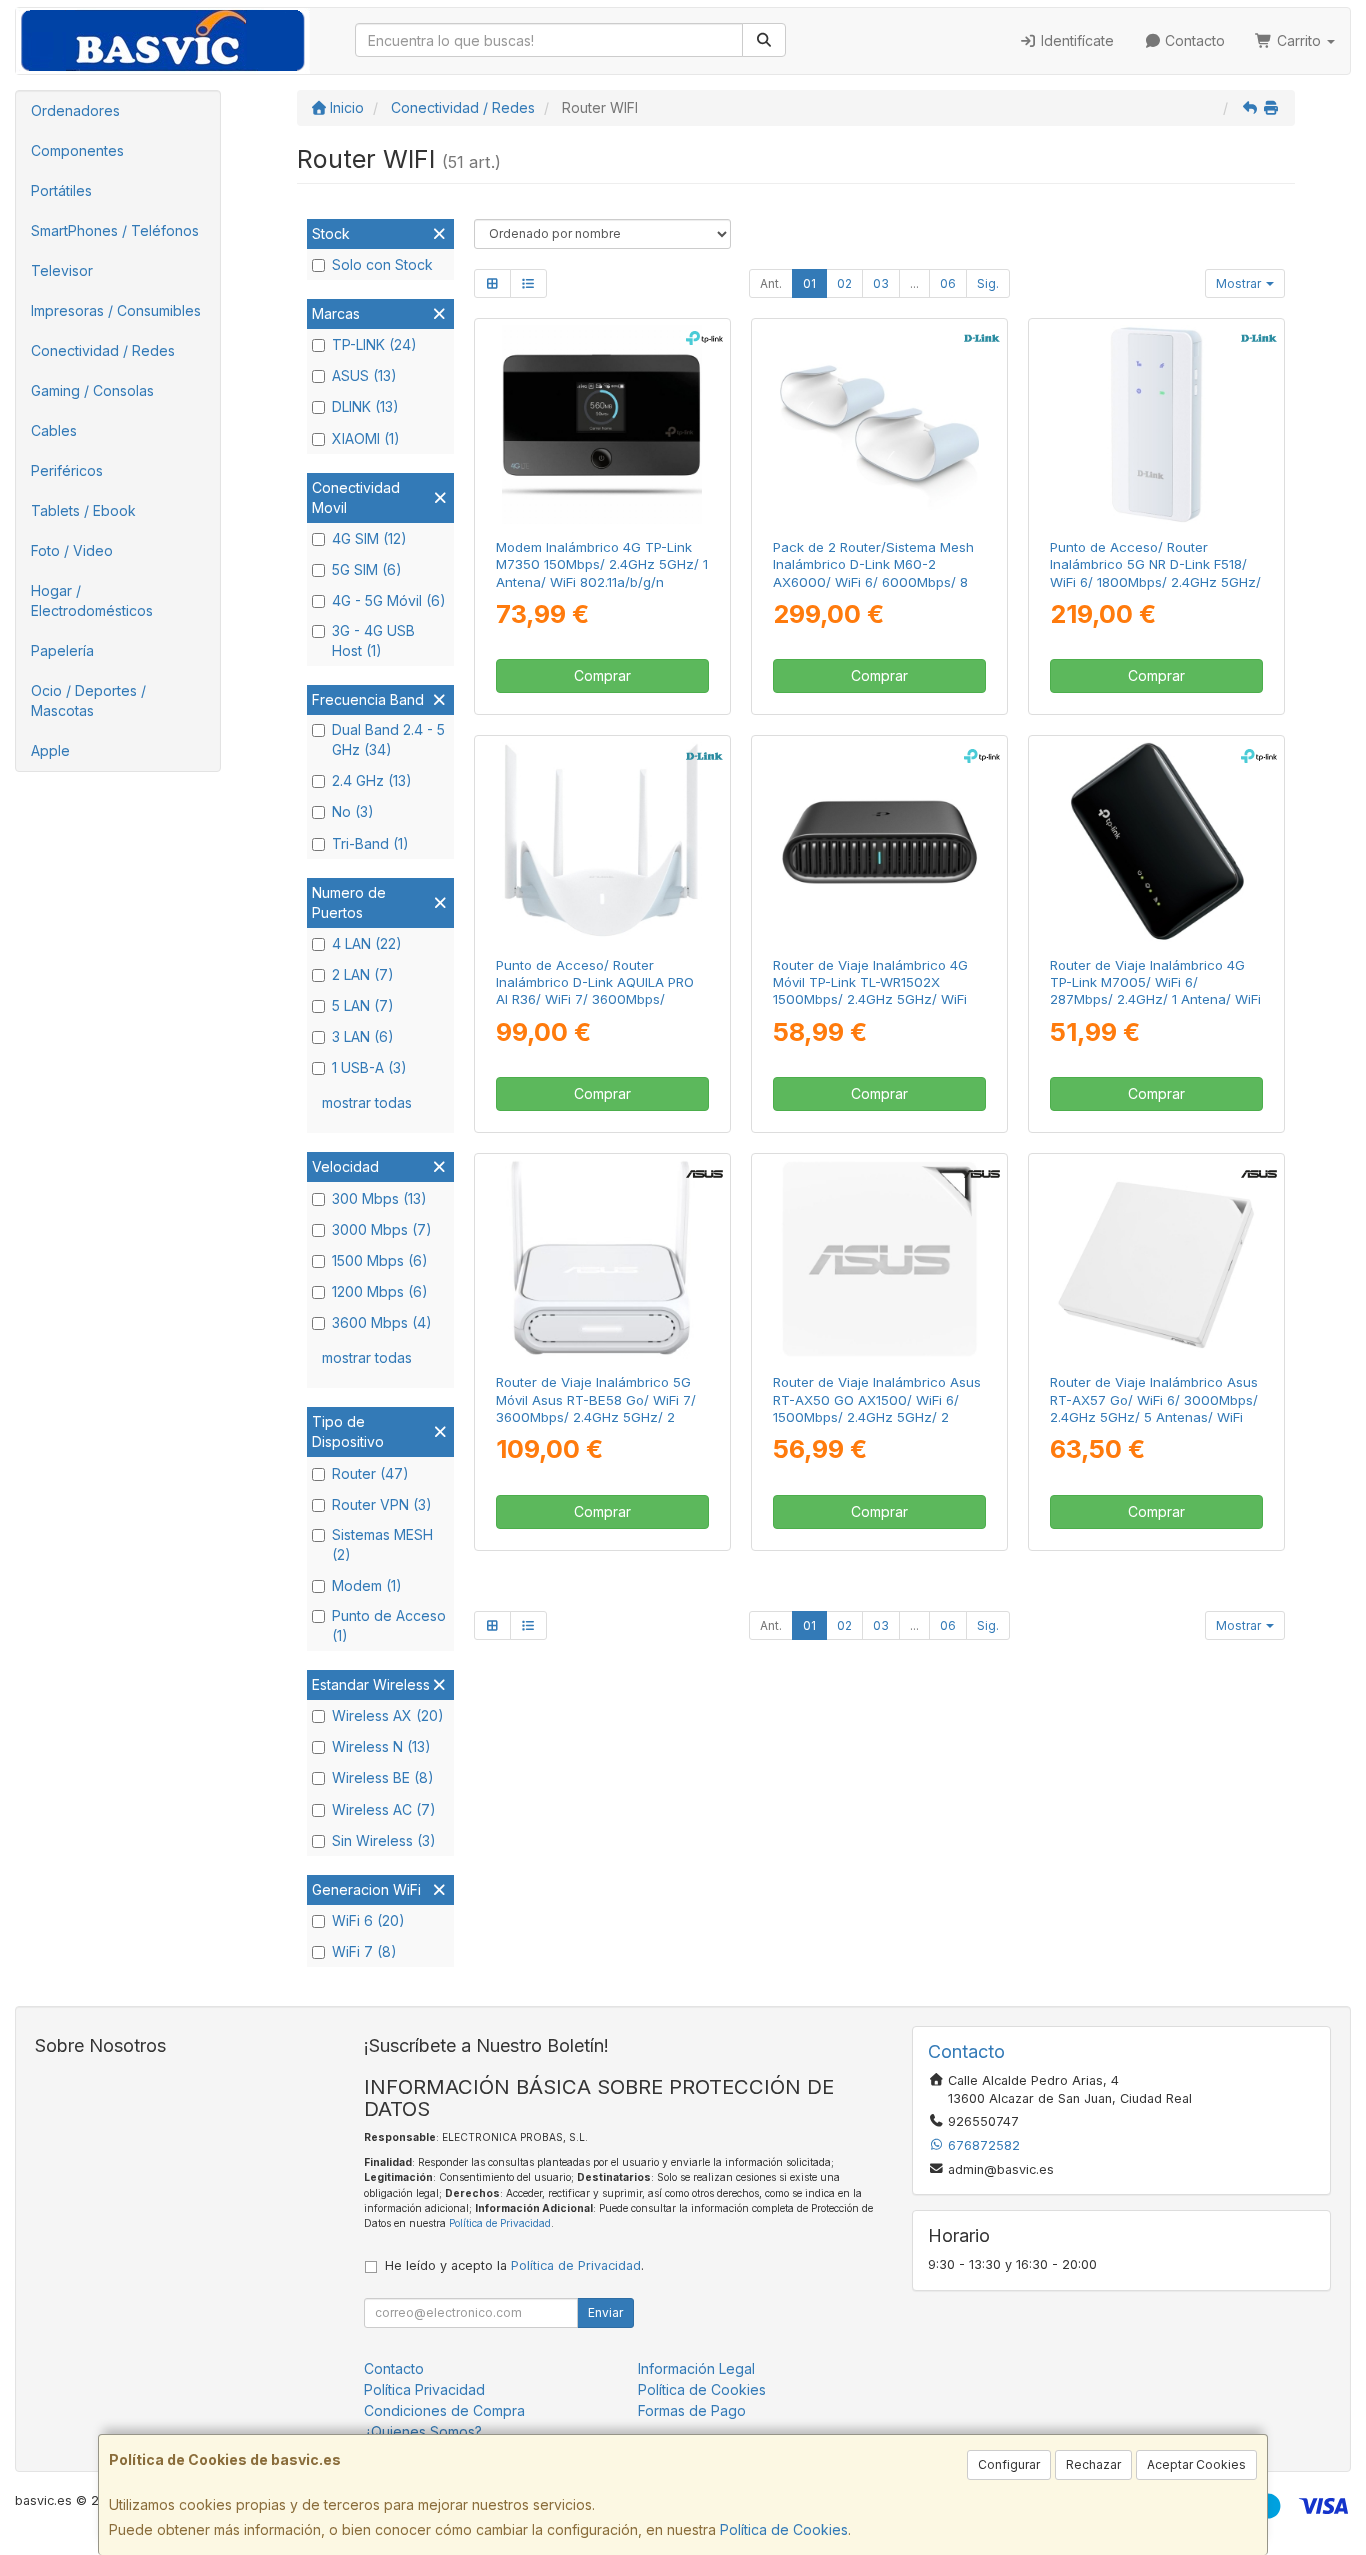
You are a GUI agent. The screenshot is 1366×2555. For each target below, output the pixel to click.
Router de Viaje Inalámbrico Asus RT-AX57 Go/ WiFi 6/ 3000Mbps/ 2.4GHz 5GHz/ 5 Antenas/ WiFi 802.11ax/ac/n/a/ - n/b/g (1154, 1408)
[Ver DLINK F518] (1156, 424)
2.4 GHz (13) (372, 780)
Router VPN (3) (382, 1504)
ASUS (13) (364, 375)
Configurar (1009, 2464)
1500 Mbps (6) (380, 1260)
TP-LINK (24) (374, 344)
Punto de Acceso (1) (389, 1625)
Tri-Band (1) (370, 843)
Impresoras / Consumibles (116, 310)
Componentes (77, 150)
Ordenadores (75, 110)
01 (809, 283)
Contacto (1193, 40)
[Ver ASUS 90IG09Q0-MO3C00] (601, 1259)
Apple (50, 750)
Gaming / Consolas (92, 390)
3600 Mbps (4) (382, 1322)
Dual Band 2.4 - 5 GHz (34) (388, 739)
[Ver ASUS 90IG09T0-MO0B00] (879, 1259)
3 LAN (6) (363, 1036)
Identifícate (1075, 40)
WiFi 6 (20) (368, 1920)
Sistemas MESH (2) (382, 1544)
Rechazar (1093, 2464)
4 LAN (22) (367, 943)
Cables (54, 430)
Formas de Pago (692, 2410)
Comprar (602, 675)
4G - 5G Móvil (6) (389, 600)
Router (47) (370, 1473)
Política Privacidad (424, 2389)
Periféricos (67, 470)
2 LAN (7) (363, 974)
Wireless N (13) (381, 1746)
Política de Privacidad (500, 2223)
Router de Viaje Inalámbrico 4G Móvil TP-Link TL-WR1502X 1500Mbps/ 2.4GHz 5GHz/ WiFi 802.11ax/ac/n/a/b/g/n (870, 991)
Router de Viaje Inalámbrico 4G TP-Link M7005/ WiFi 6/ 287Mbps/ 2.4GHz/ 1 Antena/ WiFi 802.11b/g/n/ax (1155, 991)
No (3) (353, 811)
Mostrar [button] (1240, 283)
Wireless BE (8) (383, 1777)
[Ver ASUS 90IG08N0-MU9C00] (1156, 1259)
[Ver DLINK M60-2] (879, 424)
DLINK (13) (365, 406)
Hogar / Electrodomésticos (92, 600)
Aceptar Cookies (1196, 2464)
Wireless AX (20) (388, 1715)
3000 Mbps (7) (382, 1229)
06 (948, 283)
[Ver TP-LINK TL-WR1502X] (879, 841)
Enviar (605, 2312)
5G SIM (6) (367, 569)
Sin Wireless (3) (384, 1840)
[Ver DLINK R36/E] (601, 841)
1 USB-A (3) (369, 1067)
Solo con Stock (382, 264)
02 (844, 283)
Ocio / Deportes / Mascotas (88, 700)
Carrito (1299, 40)
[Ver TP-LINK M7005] (1156, 841)
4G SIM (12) (369, 538)
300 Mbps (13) (379, 1198)
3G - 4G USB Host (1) (373, 640)
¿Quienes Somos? (423, 2431)
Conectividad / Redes (103, 350)
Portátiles (61, 190)
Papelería (62, 650)
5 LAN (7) (363, 1005)
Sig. (988, 283)
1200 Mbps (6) (380, 1291)
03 (881, 283)
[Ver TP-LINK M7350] (601, 424)
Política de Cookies (784, 2529)
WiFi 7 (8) (364, 1951)
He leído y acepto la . (514, 2265)
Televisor (62, 270)
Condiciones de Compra (444, 2410)
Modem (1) (367, 1585)
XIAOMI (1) (366, 438)
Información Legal (696, 2368)
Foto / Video (72, 550)
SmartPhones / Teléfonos (115, 230)
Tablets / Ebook (83, 510)
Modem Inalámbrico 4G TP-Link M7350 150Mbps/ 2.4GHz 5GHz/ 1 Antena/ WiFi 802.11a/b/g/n (602, 564)
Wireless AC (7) (384, 1809)
